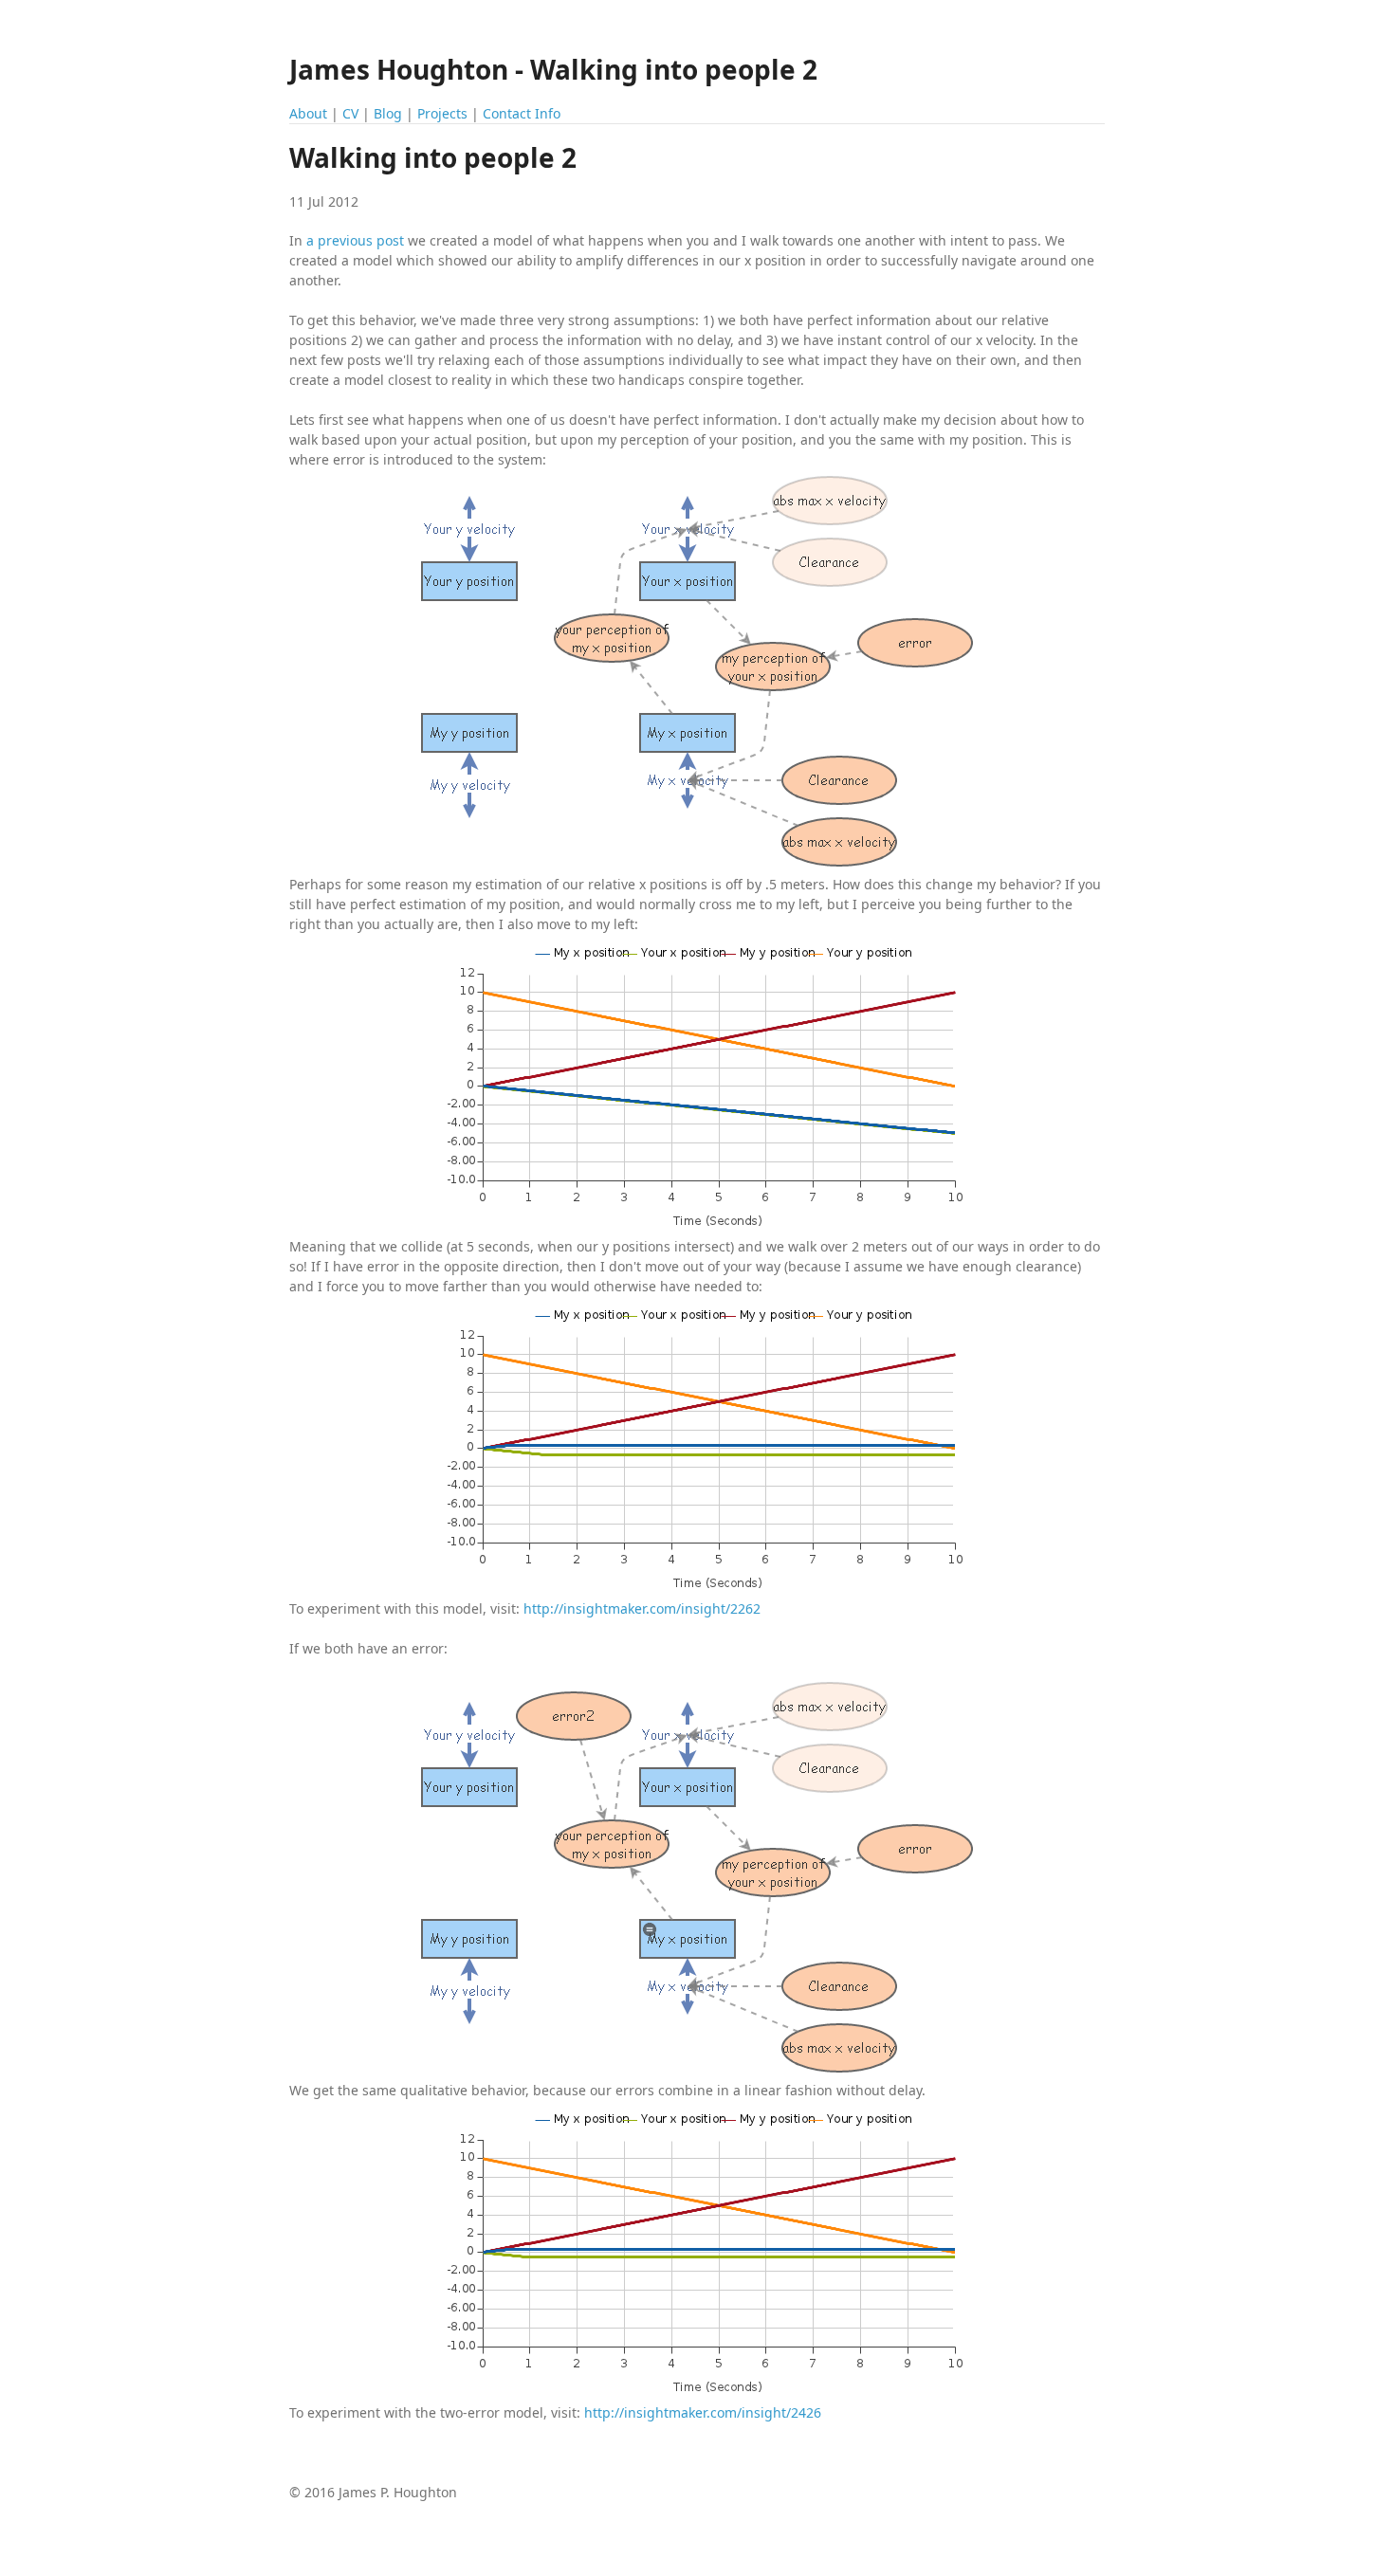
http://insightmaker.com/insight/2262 (642, 1608)
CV (350, 113)
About (308, 113)
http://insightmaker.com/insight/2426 (703, 2412)
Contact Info (522, 113)
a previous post (355, 240)
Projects (442, 113)
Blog (388, 113)
